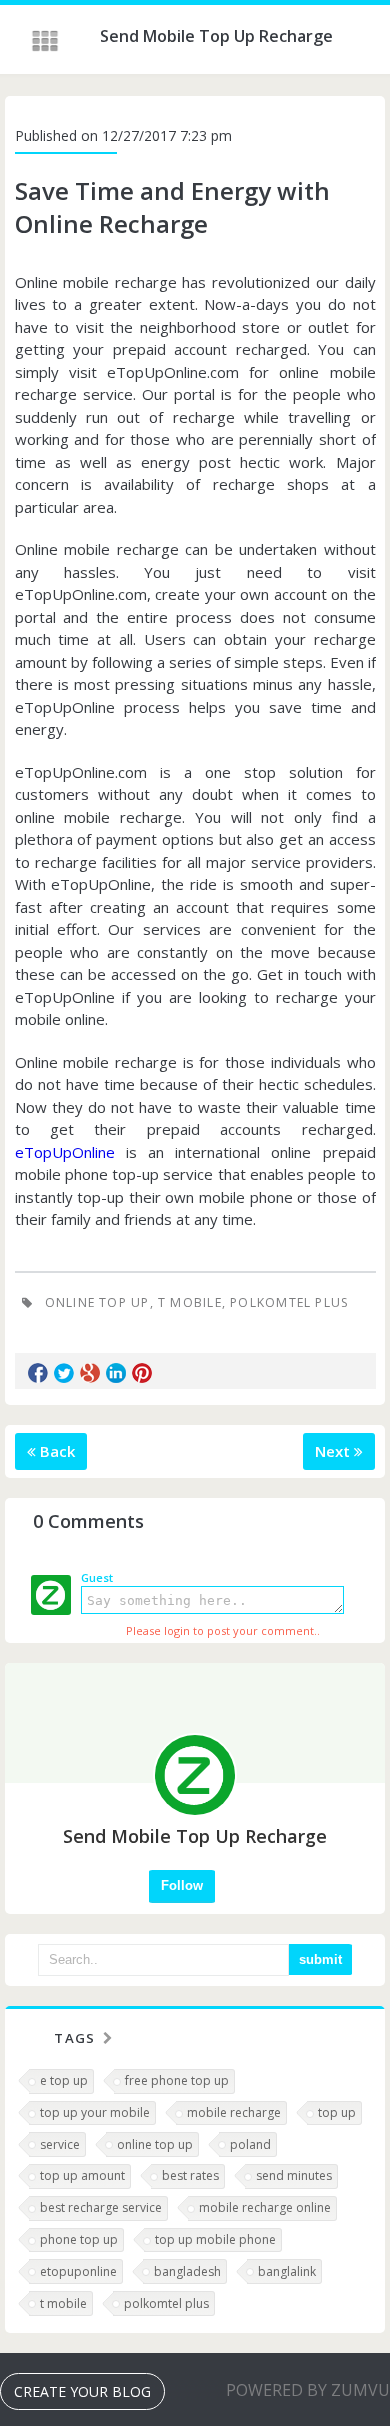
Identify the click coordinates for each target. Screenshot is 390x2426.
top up (337, 2112)
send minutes (294, 2175)
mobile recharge (234, 2112)
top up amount (82, 2175)
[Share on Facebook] (38, 1373)
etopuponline (78, 2271)
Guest (97, 1577)
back (55, 1451)
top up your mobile (95, 2112)
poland (250, 2144)
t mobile (190, 1302)
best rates (190, 2175)
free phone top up (177, 2080)
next (334, 1451)
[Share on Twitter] (64, 1373)
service (60, 2144)
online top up (97, 1302)
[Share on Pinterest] (142, 1373)
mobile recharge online (265, 2207)
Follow (182, 1885)
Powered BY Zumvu (308, 2390)
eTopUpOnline (65, 1152)
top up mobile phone (215, 2239)
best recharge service (101, 2207)
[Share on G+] (90, 1373)
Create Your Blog (82, 2391)
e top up (64, 2080)
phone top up (79, 2239)
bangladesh (187, 2271)
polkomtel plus (289, 1302)
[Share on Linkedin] (116, 1373)
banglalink (287, 2271)
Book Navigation (47, 41)
